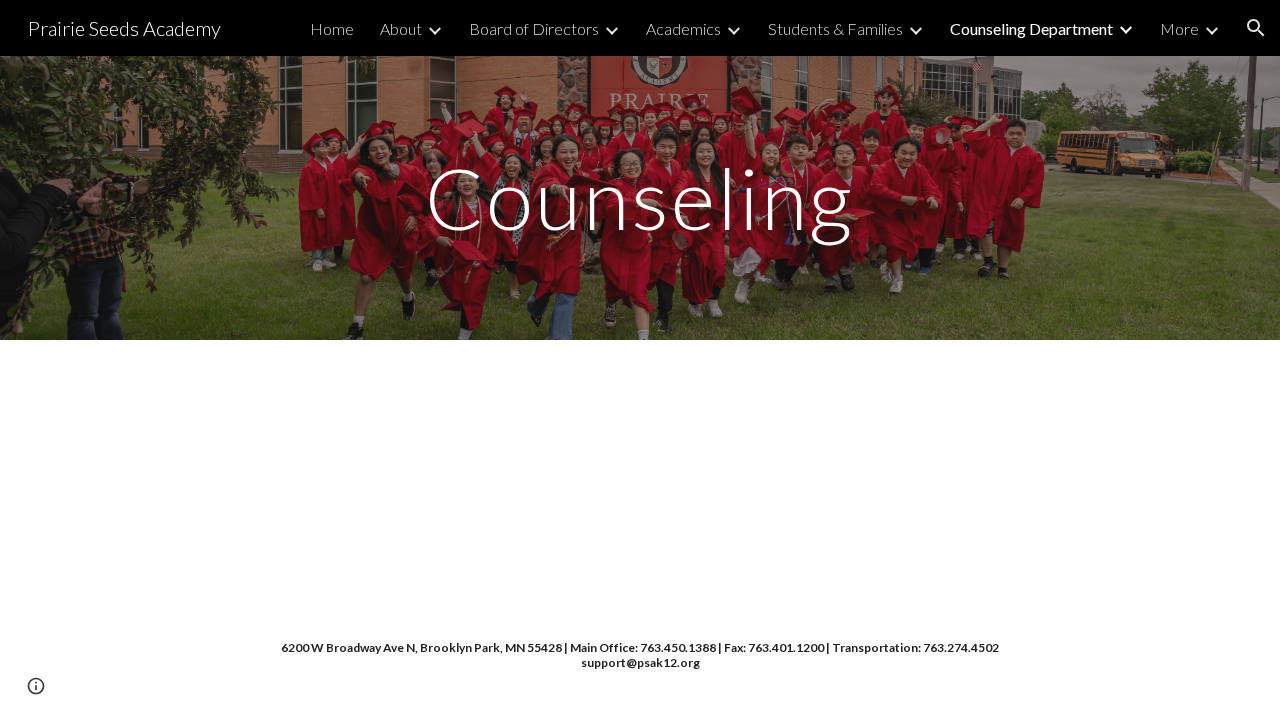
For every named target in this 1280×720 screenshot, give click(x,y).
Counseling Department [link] (1031, 28)
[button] (1256, 28)
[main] (640, 197)
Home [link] (332, 28)
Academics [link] (683, 28)
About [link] (401, 28)
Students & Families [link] (835, 28)
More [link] (1179, 28)
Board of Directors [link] (534, 28)
